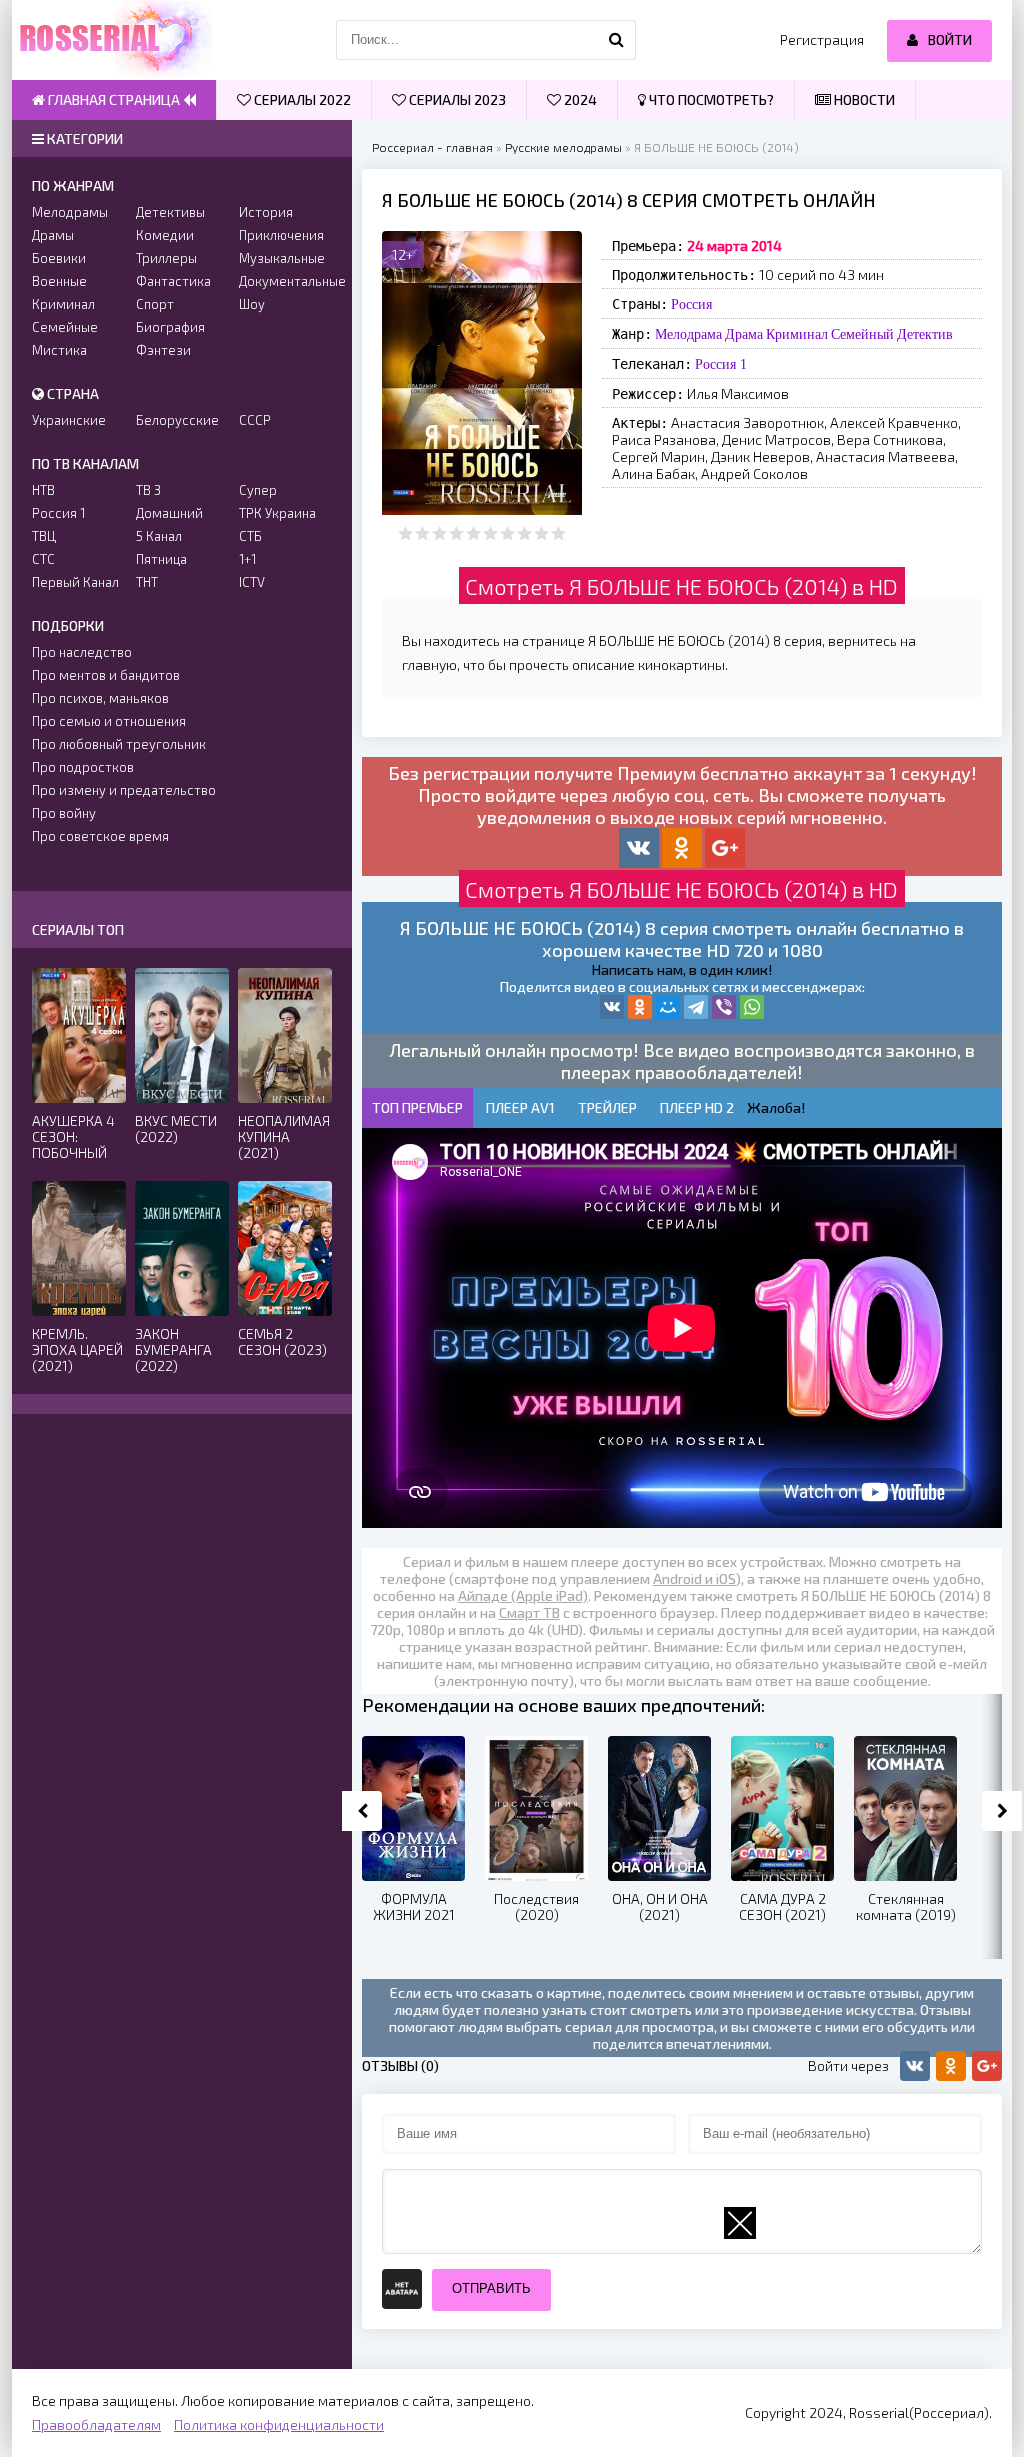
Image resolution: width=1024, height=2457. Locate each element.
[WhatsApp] (752, 1007)
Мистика (59, 350)
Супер (258, 490)
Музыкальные (282, 258)
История (266, 212)
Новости (863, 99)
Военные (59, 281)
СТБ (250, 536)
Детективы (170, 212)
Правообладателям (96, 2424)
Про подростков (83, 767)
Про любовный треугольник (119, 744)
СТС (43, 559)
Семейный (862, 334)
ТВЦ (44, 536)
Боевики (59, 258)
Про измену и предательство (124, 790)
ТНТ (147, 582)
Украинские (69, 420)
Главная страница (114, 99)
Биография (170, 327)
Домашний (169, 513)
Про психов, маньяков (100, 698)
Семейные (65, 327)
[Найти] (616, 40)
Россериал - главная (432, 147)
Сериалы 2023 (456, 99)
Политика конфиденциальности (279, 2424)
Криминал (797, 334)
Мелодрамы (70, 212)
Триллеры (166, 258)
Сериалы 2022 (301, 99)
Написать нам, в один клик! (682, 969)
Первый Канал (75, 582)
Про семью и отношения (109, 721)
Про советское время (100, 836)
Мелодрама (688, 334)
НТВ (43, 490)
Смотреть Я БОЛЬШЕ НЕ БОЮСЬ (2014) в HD (681, 586)
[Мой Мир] (668, 1007)
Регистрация (822, 39)
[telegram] (696, 1007)
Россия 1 (721, 364)
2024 (579, 99)
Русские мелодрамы (563, 147)
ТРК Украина (277, 513)
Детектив (925, 334)
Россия (691, 304)
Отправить (491, 2288)
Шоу (252, 304)
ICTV (252, 582)
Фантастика (173, 281)
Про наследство (82, 652)
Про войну (64, 813)
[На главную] (112, 40)
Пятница (161, 559)
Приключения (281, 235)
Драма (744, 334)
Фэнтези (163, 350)
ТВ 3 (148, 490)
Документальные (285, 281)
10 (558, 533)
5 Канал (159, 536)
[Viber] (724, 1007)
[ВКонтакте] (612, 1007)
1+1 (247, 559)
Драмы (53, 235)
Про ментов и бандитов (106, 675)
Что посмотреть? (710, 99)
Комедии (165, 235)
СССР (255, 420)
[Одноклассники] (640, 1007)
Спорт (155, 304)
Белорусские (177, 420)
